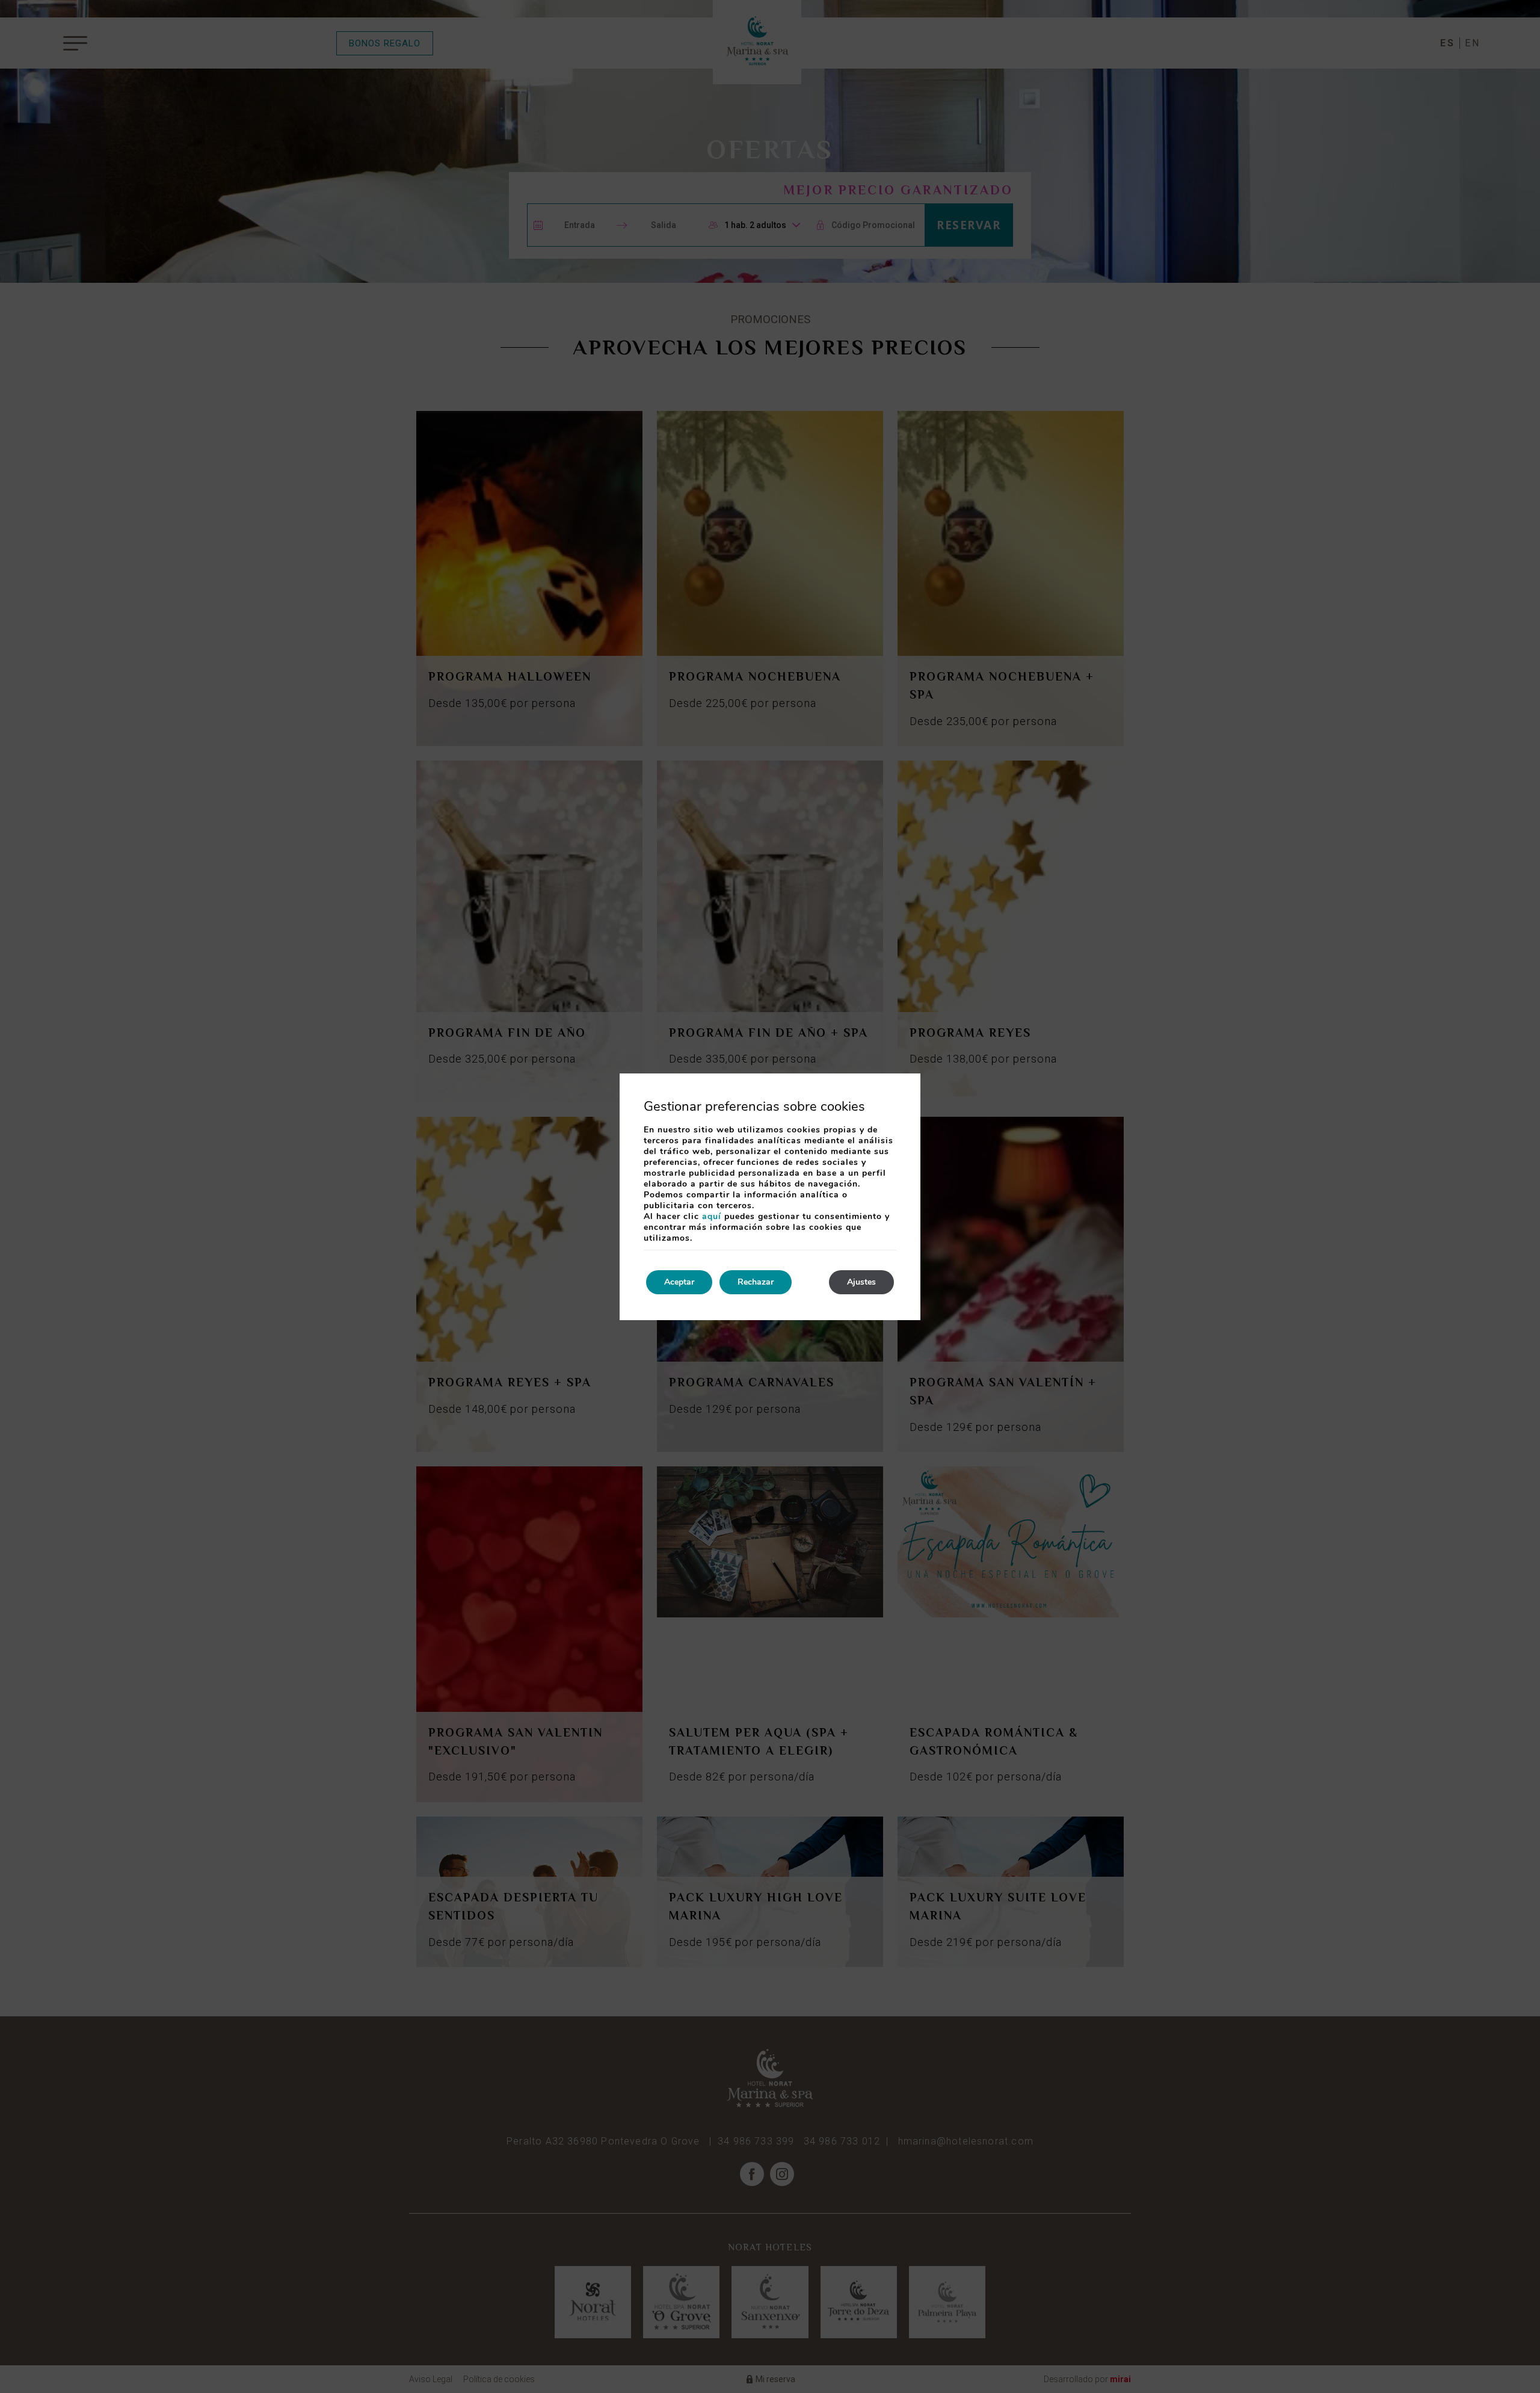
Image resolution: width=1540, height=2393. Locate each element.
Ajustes (861, 1282)
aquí (712, 1216)
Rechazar (756, 1282)
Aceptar (679, 1282)
